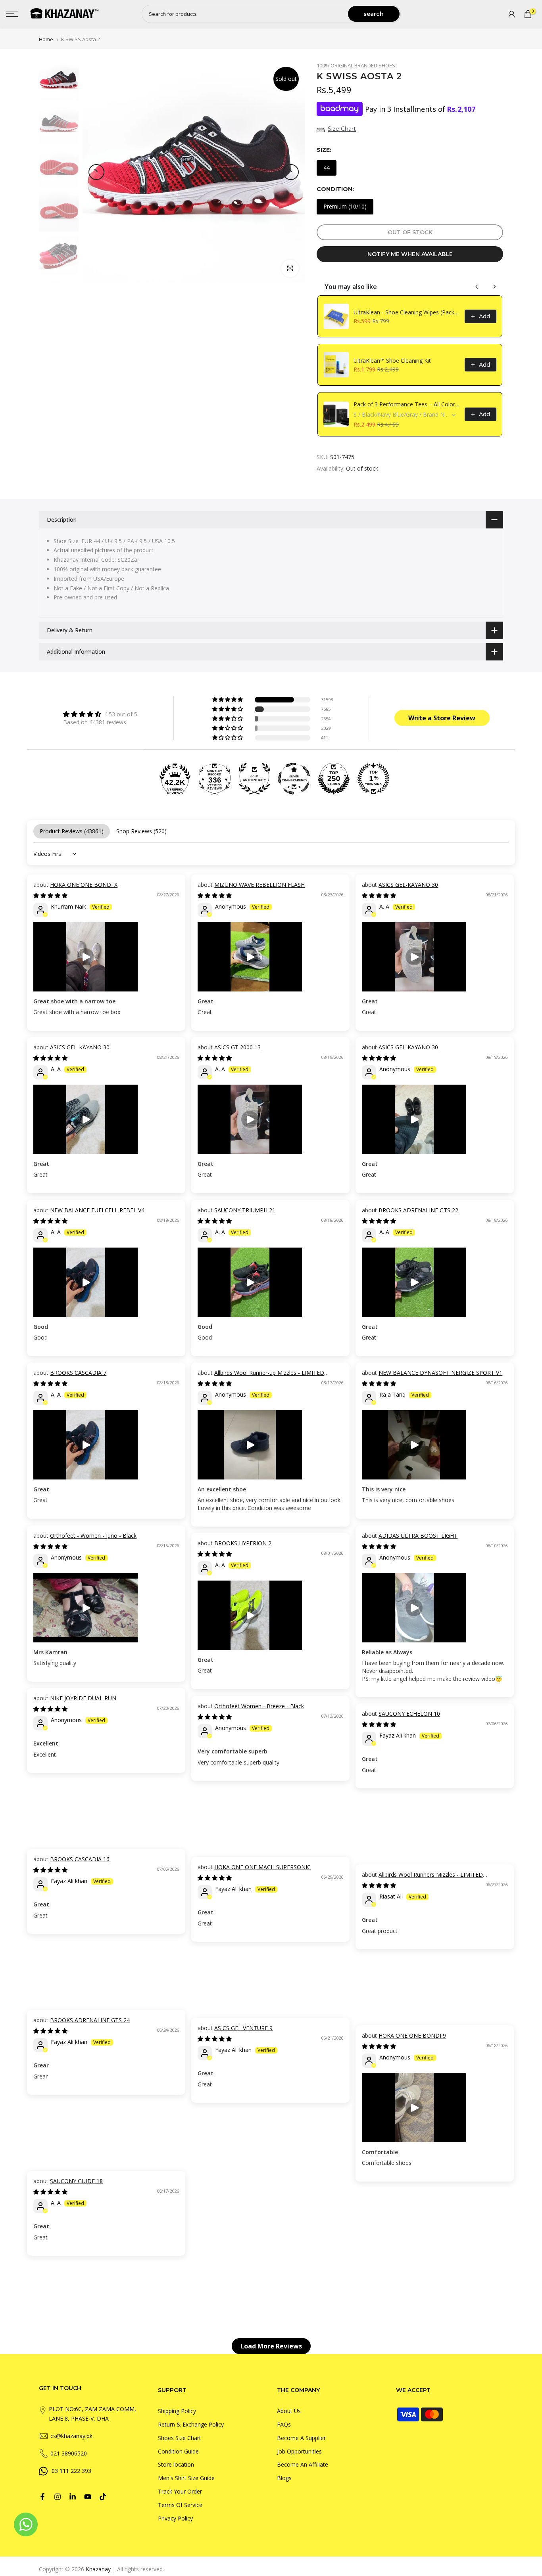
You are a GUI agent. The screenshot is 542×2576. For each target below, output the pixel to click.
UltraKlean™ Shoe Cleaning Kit (392, 361)
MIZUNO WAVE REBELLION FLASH (259, 885)
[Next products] (494, 287)
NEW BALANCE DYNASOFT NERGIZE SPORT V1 (440, 1373)
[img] (100, 714)
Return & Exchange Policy (191, 2424)
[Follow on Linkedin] (73, 2497)
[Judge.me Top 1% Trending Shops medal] (373, 779)
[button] (228, 700)
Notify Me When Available (410, 254)
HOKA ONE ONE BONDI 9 (412, 2035)
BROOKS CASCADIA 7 (78, 1373)
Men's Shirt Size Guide (186, 2478)
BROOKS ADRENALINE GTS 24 (90, 2020)
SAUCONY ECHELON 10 (409, 1714)
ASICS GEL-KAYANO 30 (408, 885)
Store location (176, 2464)
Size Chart (342, 129)
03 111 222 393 (71, 2471)
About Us (289, 2411)
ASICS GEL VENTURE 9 (243, 2028)
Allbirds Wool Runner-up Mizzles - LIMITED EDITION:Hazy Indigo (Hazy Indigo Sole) (261, 1377)
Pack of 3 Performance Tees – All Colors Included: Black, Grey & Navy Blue (407, 404)
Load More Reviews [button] (271, 2346)
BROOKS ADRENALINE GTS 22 (418, 1210)
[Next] (291, 172)
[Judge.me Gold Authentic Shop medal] (254, 779)
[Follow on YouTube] (88, 2497)
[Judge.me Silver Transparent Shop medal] (294, 779)
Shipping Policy (177, 2411)
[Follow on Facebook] (42, 2497)
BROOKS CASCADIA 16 (80, 1859)
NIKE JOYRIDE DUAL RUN (83, 1698)
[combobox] (245, 14)
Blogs (284, 2478)
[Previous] (96, 172)
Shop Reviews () (141, 831)
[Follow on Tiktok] (103, 2497)
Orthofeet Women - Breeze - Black (259, 1706)
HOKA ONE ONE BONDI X (84, 885)
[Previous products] (477, 287)
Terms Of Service (180, 2505)
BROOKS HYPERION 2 (243, 1543)
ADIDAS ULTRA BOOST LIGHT (418, 1536)
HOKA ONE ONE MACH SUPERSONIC (262, 1867)
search (374, 14)
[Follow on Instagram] (58, 2497)
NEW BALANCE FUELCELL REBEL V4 (97, 1210)
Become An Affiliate (303, 2464)
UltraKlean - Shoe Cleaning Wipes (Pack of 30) (407, 312)
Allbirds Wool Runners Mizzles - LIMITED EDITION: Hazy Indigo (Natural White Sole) (422, 1878)
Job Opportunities (299, 2451)
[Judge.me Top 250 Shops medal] (334, 779)
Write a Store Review (442, 718)
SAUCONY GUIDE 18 (76, 2181)
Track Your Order (180, 2491)
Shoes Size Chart (180, 2438)
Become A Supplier (301, 2438)
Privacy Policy (175, 2518)
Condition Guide (178, 2451)
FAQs (284, 2424)
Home (46, 39)
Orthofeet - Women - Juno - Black (93, 1536)
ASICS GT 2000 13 (237, 1047)
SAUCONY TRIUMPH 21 (245, 1210)
